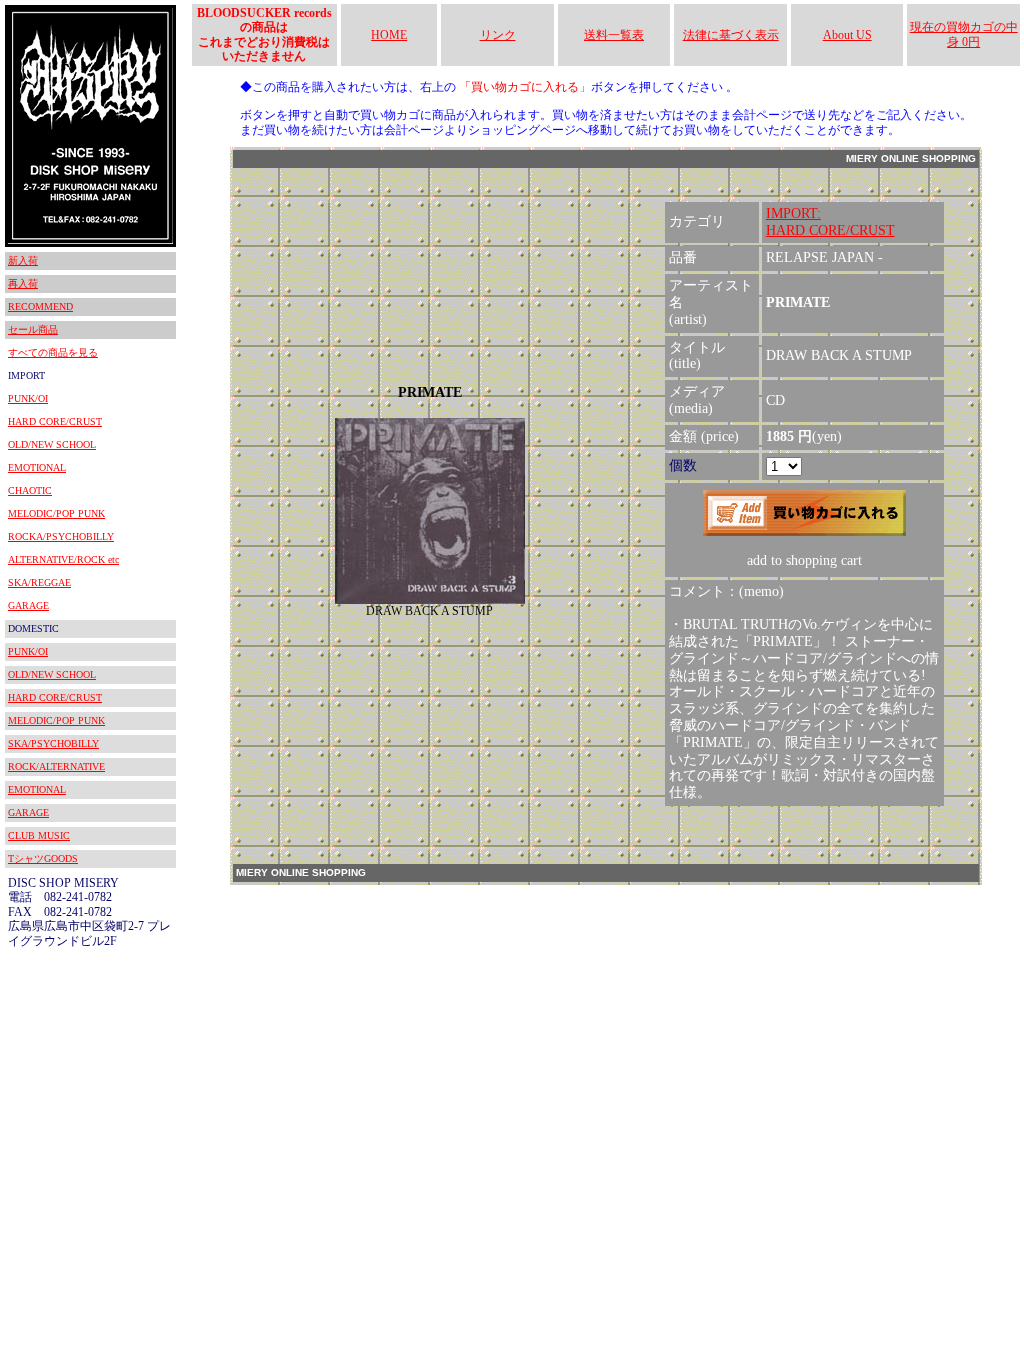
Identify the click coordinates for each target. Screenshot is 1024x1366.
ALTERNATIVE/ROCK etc (63, 559)
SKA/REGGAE (39, 582)
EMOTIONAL (37, 467)
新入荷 (23, 260)
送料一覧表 (614, 35)
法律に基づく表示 (731, 35)
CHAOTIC (30, 490)
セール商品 (33, 329)
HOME (389, 35)
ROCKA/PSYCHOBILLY (61, 536)
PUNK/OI (28, 398)
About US (847, 35)
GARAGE (28, 605)
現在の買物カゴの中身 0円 (964, 34)
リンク (498, 35)
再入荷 (23, 283)
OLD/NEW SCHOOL (52, 444)
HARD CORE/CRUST (55, 421)
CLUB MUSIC (39, 835)
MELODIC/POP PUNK (56, 513)
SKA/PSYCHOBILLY (53, 743)
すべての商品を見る (53, 352)
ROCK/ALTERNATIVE (56, 766)
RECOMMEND (40, 306)
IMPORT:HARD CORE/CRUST (830, 222)
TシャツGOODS (43, 858)
